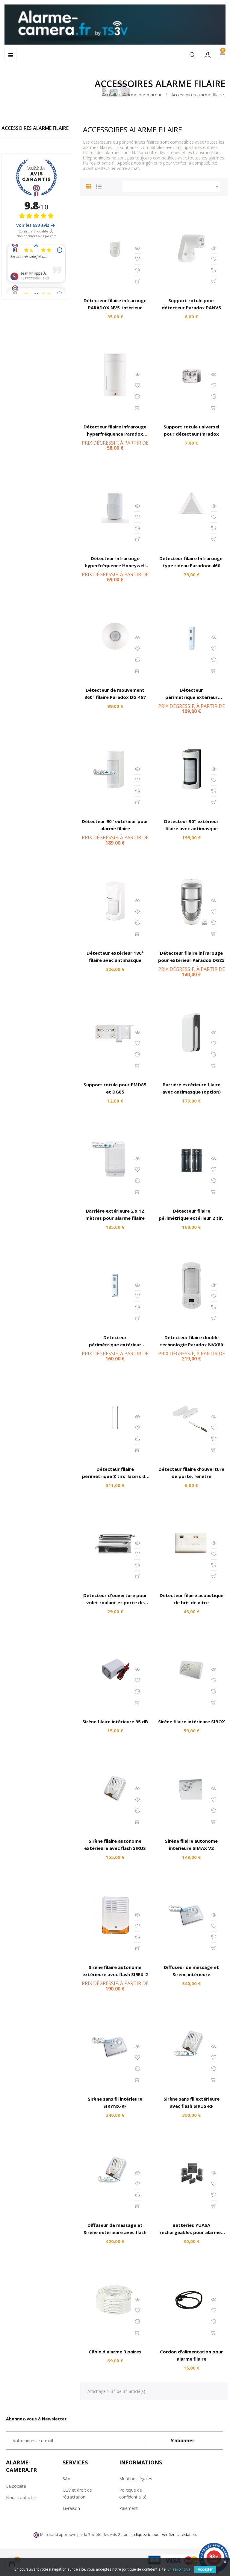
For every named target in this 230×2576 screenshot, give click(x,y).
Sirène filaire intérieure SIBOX (192, 1722)
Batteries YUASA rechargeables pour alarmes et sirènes (191, 2232)
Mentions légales (136, 2479)
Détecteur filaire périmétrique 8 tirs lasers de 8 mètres (115, 1476)
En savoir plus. (179, 2569)
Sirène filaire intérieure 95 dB (115, 1722)
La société (16, 2486)
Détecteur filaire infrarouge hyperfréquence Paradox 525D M (115, 434)
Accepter (205, 2569)
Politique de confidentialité (133, 2493)
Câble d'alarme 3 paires (115, 2352)
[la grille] (89, 186)
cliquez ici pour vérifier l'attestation (165, 2535)
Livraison (71, 2508)
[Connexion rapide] (208, 55)
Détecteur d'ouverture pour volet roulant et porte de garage (115, 1602)
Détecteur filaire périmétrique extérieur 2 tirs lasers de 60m (192, 1218)
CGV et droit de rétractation (77, 2493)
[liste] (99, 186)
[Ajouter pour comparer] (137, 270)
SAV (66, 2479)
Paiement (128, 2508)
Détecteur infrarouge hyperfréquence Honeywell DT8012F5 (115, 565)
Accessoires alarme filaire (35, 128)
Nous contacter (21, 2497)
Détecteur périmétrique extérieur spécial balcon (192, 697)
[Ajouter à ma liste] (137, 259)
